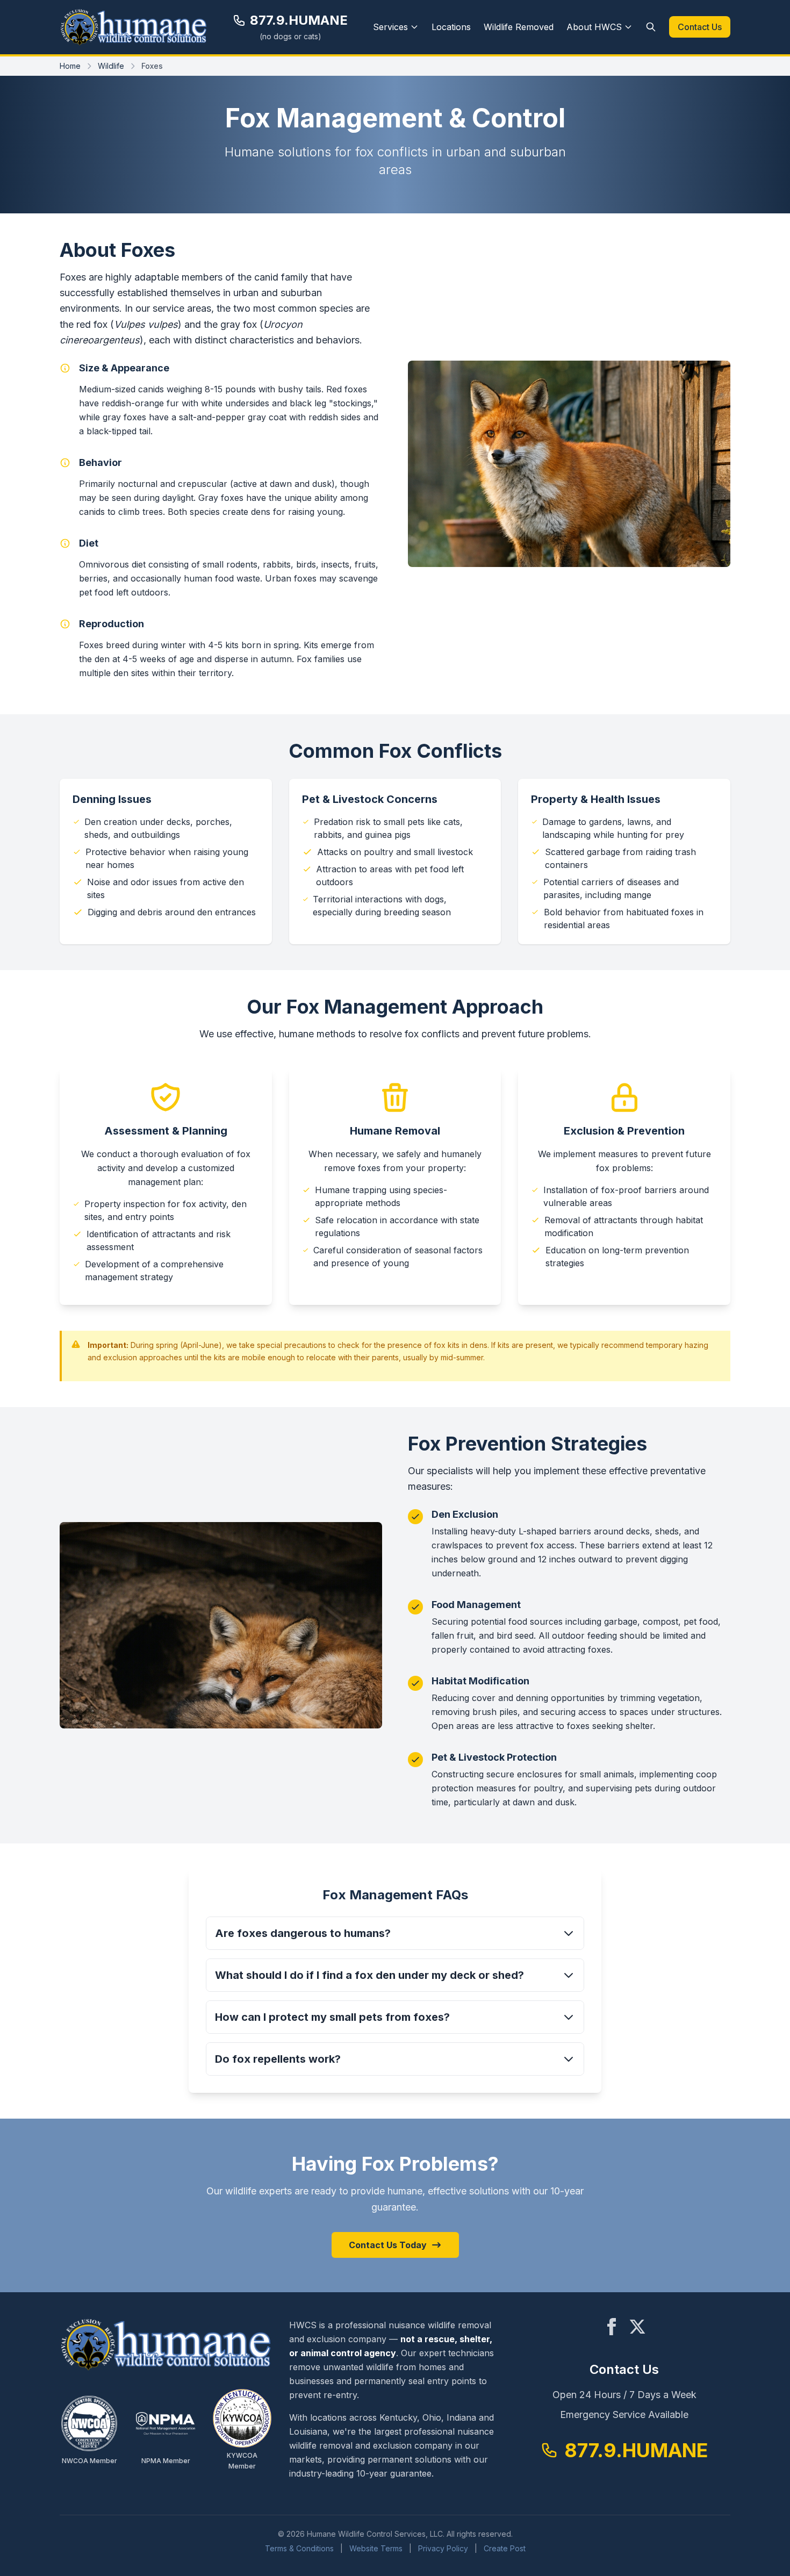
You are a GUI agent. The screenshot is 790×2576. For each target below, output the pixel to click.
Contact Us (700, 27)
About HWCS (594, 27)
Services (390, 27)
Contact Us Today (388, 2245)
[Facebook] (612, 2327)
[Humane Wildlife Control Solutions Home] (134, 27)
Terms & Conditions (299, 2548)
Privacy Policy (443, 2548)
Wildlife (111, 66)
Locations (451, 27)
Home (70, 66)
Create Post (505, 2548)
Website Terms (376, 2548)
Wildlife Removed (519, 27)
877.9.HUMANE (299, 20)
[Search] (651, 27)
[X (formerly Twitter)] (637, 2327)
